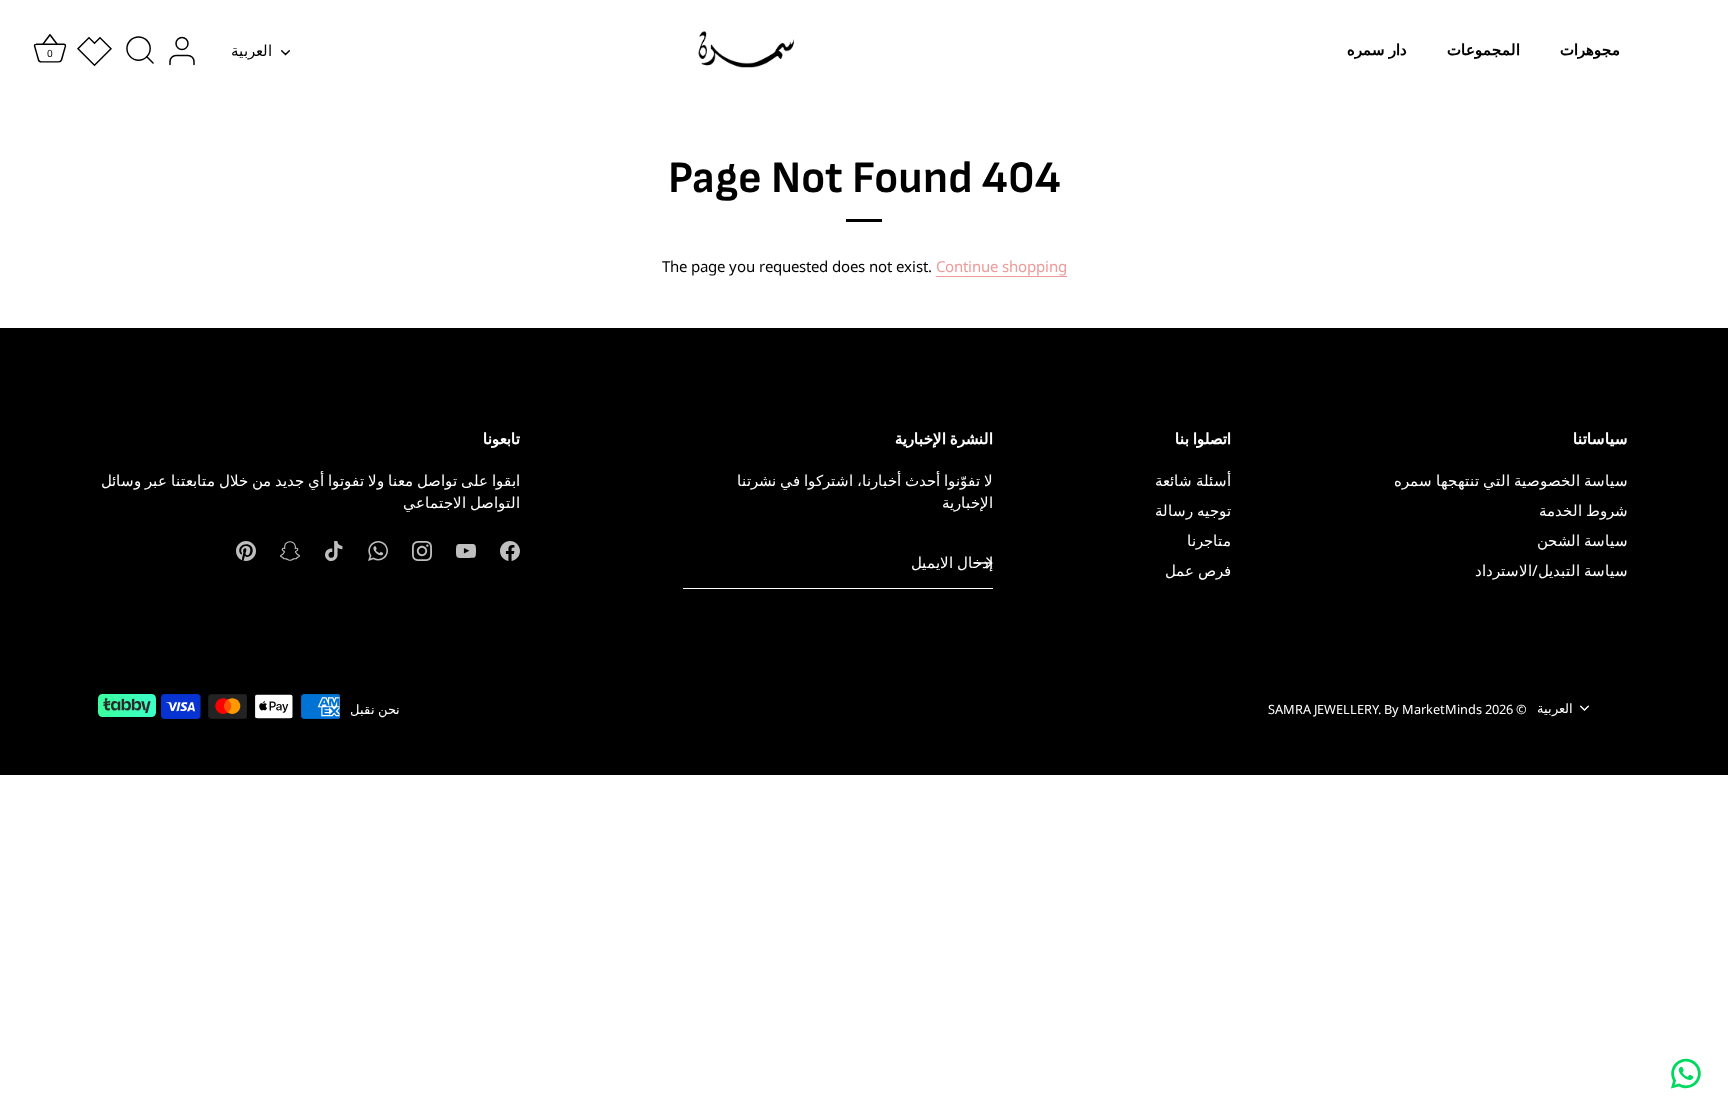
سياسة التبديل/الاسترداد (1551, 570)
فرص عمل (1198, 570)
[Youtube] (466, 549)
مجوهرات (1590, 49)
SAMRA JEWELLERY (1323, 709)
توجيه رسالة (1193, 510)
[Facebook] (510, 549)
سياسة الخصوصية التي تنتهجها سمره (1511, 480)
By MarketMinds (1433, 709)
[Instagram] (422, 549)
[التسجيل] (983, 563)
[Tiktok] (334, 549)
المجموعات (1483, 49)
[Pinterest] (246, 549)
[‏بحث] (140, 51)
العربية (251, 50)
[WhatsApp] (378, 549)
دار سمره (1377, 49)
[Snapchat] (290, 549)
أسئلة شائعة (1193, 480)
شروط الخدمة (1583, 510)
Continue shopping (1001, 266)
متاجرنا (1209, 540)
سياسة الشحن (1582, 540)
